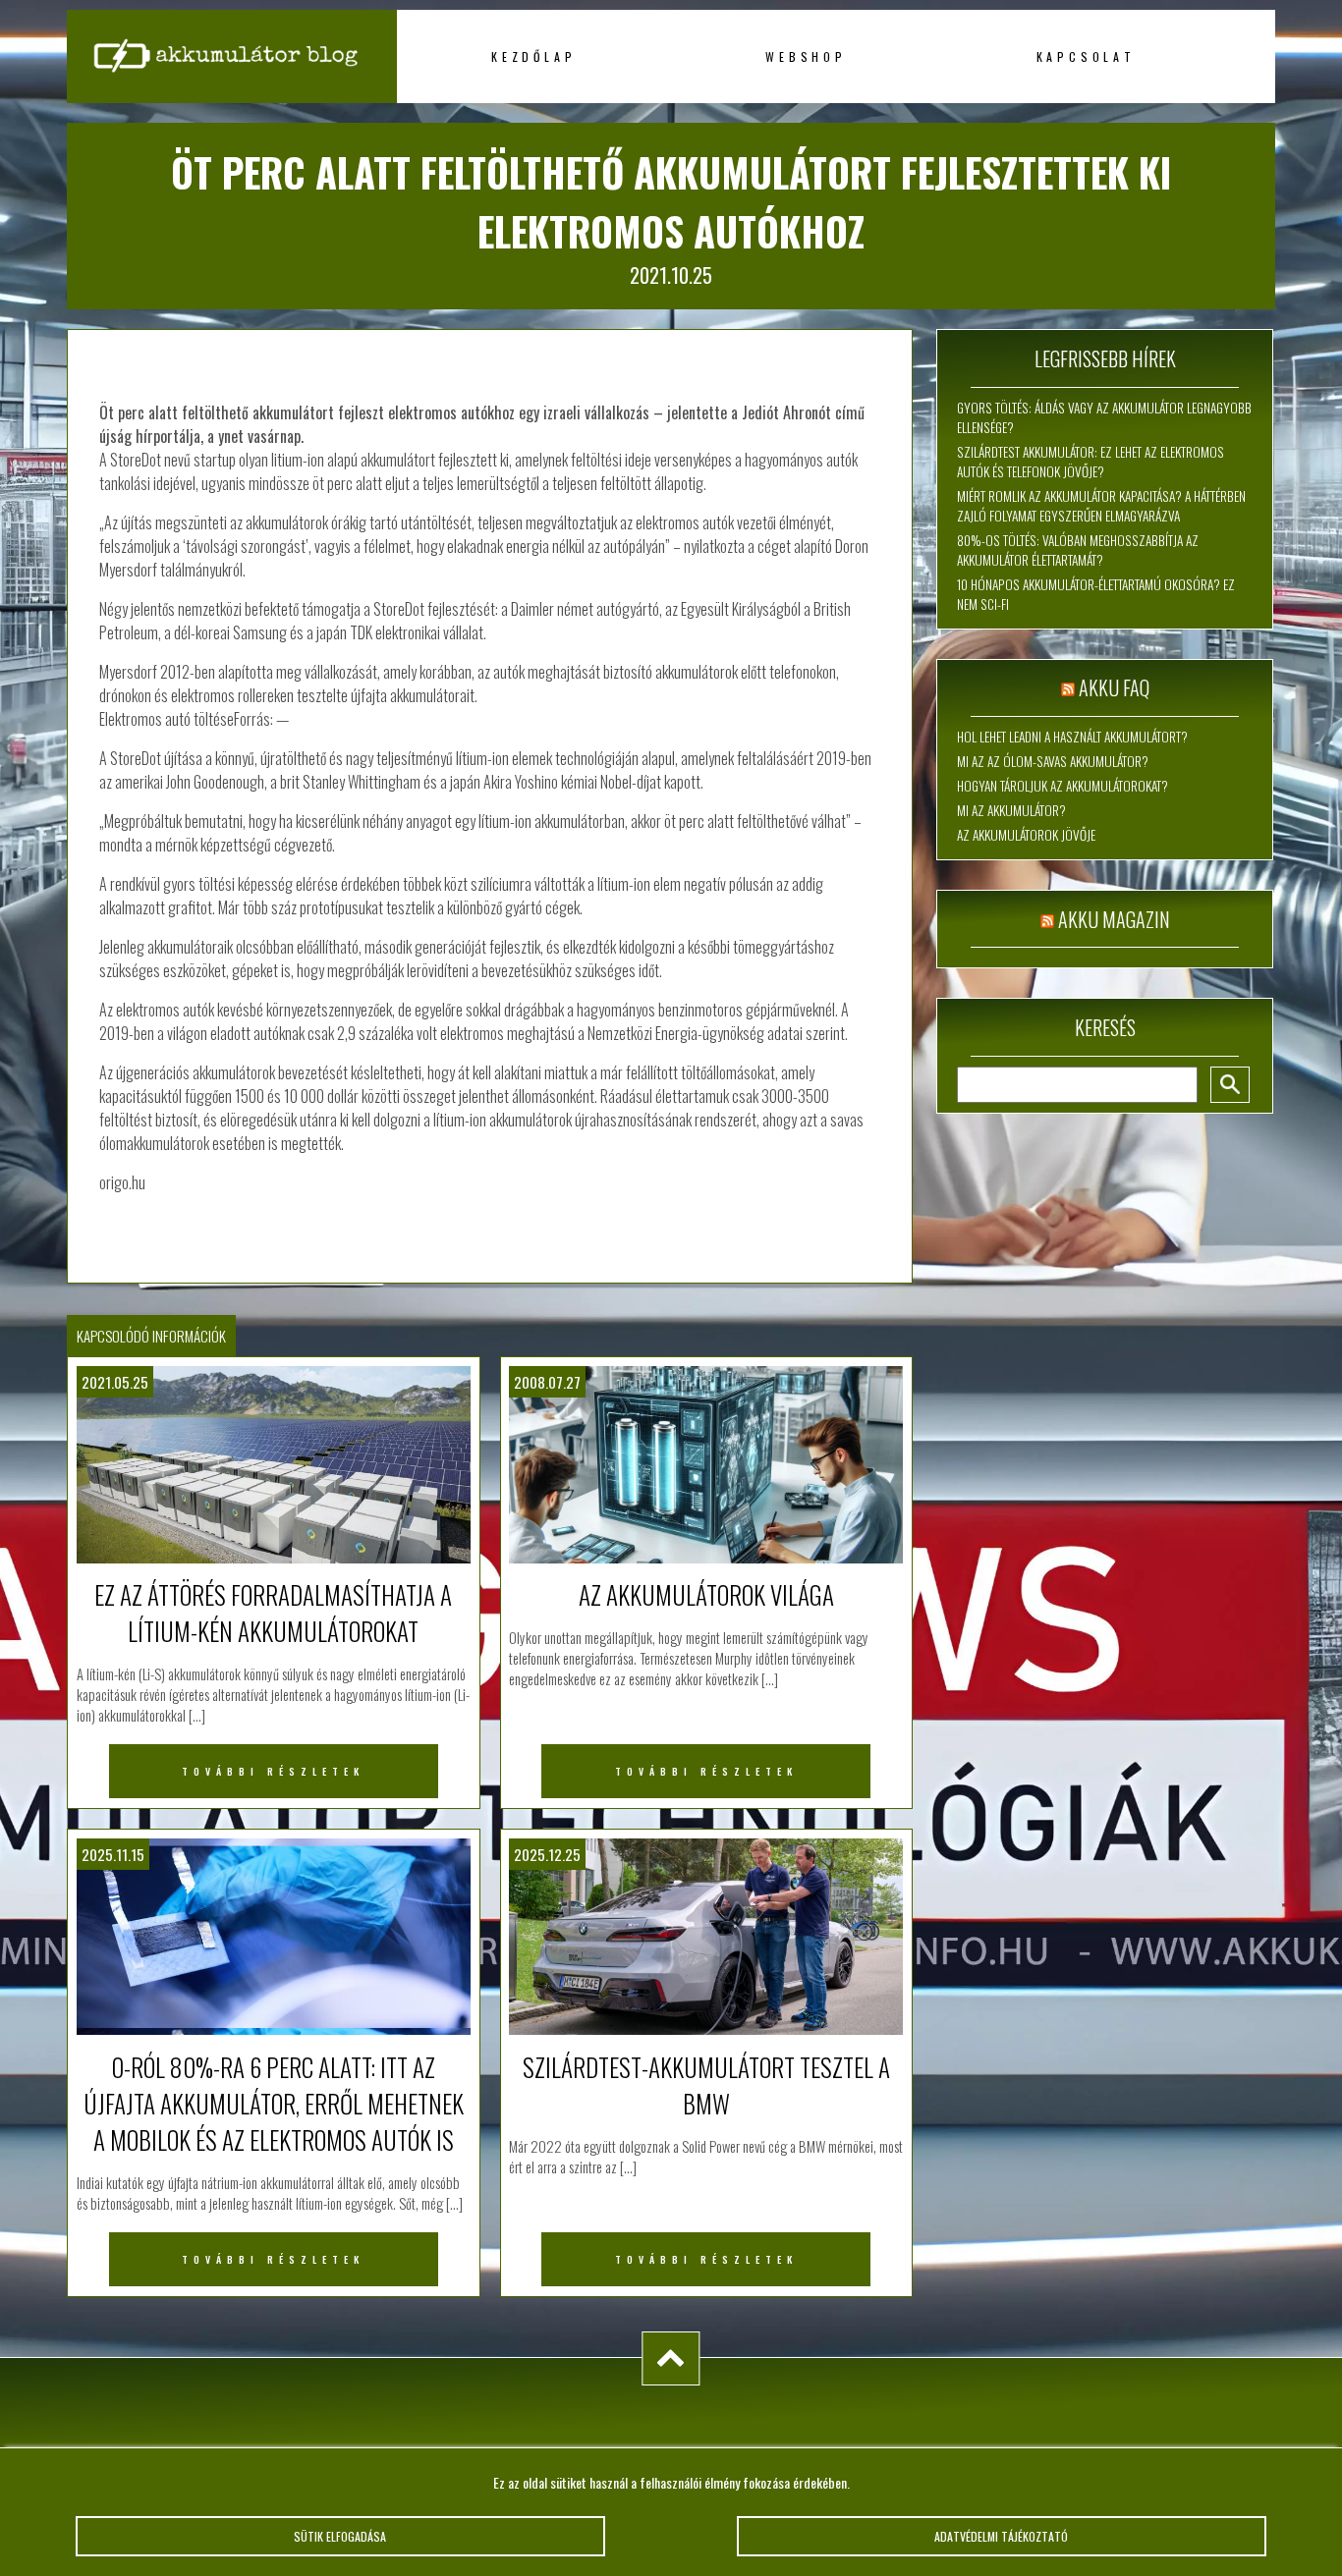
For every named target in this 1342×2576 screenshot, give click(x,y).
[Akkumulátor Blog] (231, 99)
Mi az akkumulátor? (1011, 810)
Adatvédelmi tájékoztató (1001, 2536)
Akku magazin (1114, 919)
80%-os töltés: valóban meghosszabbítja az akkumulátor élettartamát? (1078, 550)
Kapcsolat (1086, 56)
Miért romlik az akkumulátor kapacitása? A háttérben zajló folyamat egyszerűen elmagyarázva (1101, 506)
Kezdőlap (533, 56)
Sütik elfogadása (340, 2536)
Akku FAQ (1114, 687)
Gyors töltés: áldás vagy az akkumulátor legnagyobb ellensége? (1104, 417)
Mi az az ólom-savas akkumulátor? (1053, 761)
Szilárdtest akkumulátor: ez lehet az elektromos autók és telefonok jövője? (1090, 462)
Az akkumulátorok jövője (1026, 835)
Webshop (806, 56)
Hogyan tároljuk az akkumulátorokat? (1062, 786)
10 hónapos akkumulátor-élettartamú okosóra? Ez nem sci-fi (1096, 594)
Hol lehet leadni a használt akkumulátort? (1072, 737)
